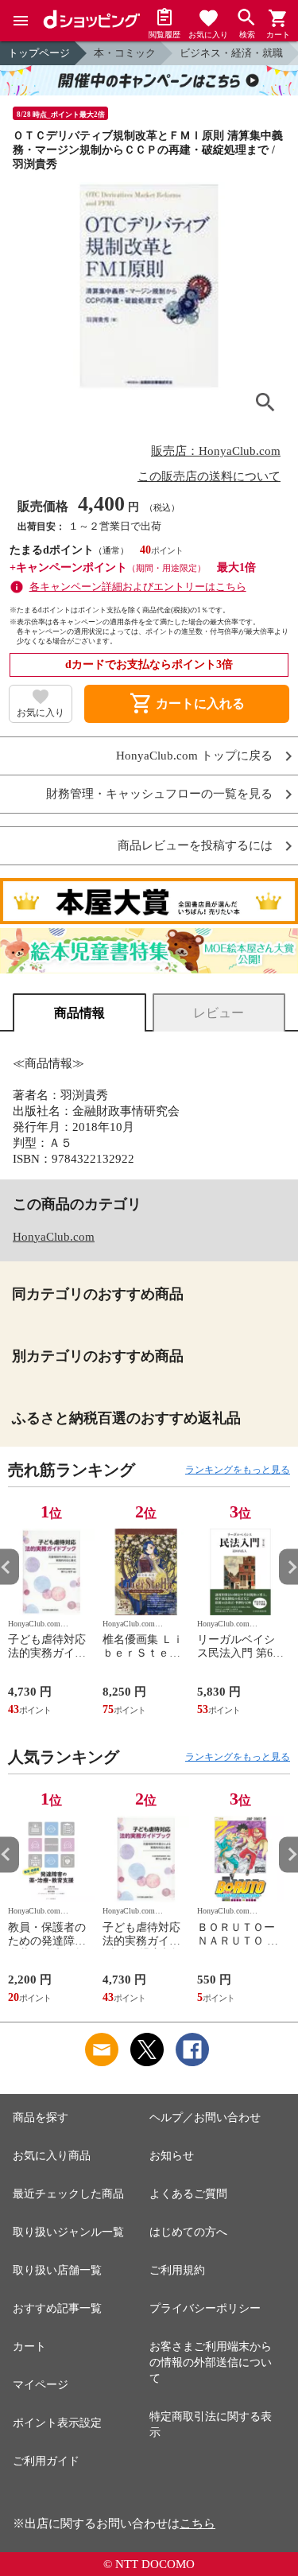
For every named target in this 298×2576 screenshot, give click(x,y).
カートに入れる (187, 704)
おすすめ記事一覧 (57, 2308)
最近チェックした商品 (68, 2194)
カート (29, 2347)
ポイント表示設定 (57, 2423)
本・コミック (125, 53)
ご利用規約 (177, 2270)
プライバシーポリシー (205, 2308)
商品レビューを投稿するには (195, 846)
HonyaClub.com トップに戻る (194, 756)
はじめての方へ (188, 2232)
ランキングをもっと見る (238, 1470)
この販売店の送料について (209, 476)
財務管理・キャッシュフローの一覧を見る (159, 794)
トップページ (39, 53)
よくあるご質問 (188, 2194)
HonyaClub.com (54, 1237)
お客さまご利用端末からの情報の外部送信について (211, 2362)
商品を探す (41, 2118)
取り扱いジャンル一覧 (68, 2232)
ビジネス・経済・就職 (231, 53)
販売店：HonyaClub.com (216, 451)
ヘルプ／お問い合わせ (205, 2118)
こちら (197, 2524)
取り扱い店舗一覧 (57, 2270)
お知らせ (172, 2156)
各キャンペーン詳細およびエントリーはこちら (138, 587)
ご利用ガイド (46, 2461)
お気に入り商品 (52, 2156)
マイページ (41, 2385)
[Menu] (21, 21)
